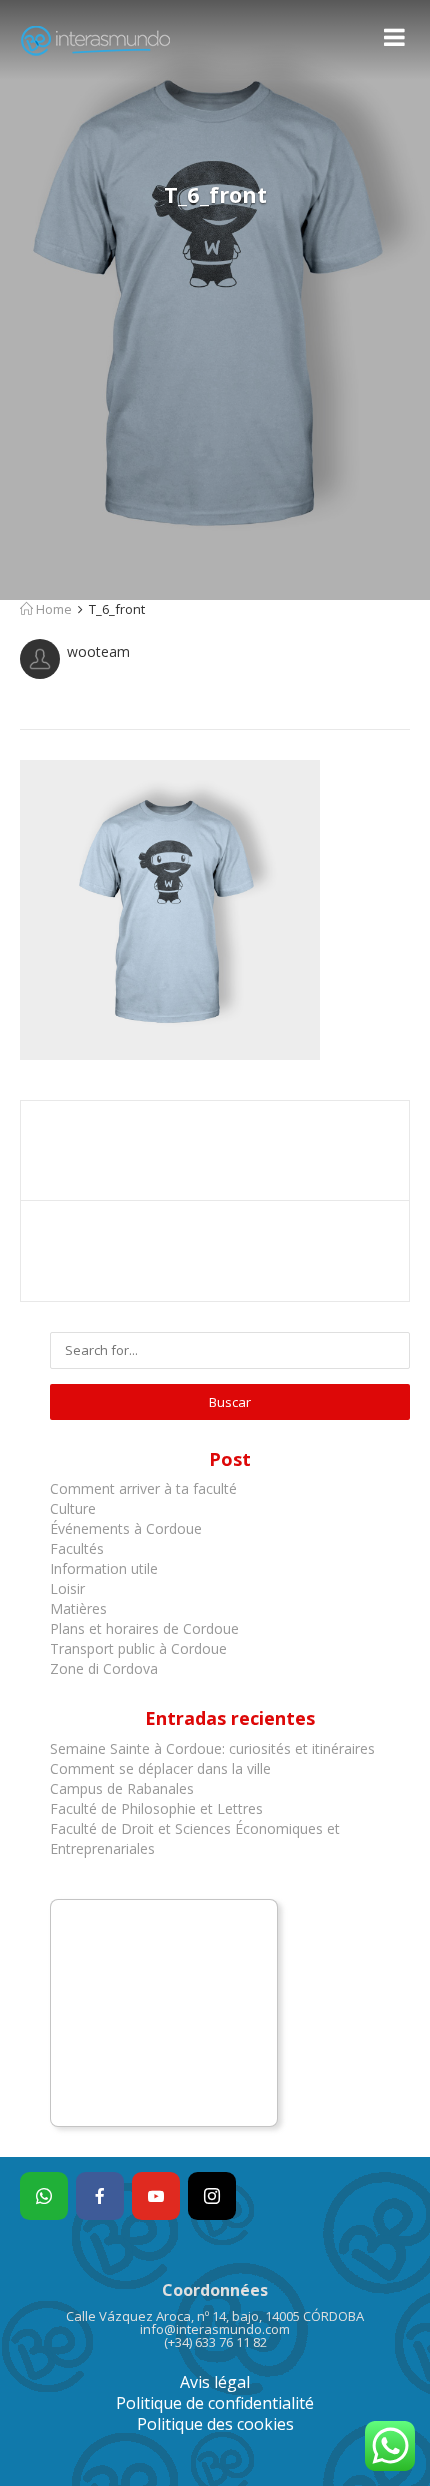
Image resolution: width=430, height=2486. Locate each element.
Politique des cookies (215, 2424)
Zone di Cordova (104, 1668)
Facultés (77, 1548)
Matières (78, 1608)
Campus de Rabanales (122, 1788)
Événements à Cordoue (126, 1528)
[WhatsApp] (44, 2196)
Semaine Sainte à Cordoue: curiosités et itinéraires (212, 1748)
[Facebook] (100, 2196)
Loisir (67, 1588)
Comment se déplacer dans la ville (160, 1768)
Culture (73, 1508)
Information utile (104, 1568)
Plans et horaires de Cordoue (144, 1628)
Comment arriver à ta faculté (143, 1488)
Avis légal (215, 2382)
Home (52, 609)
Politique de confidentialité (215, 2403)
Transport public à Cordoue (138, 1648)
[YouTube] (156, 2196)
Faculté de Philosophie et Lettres (156, 1808)
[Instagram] (212, 2196)
